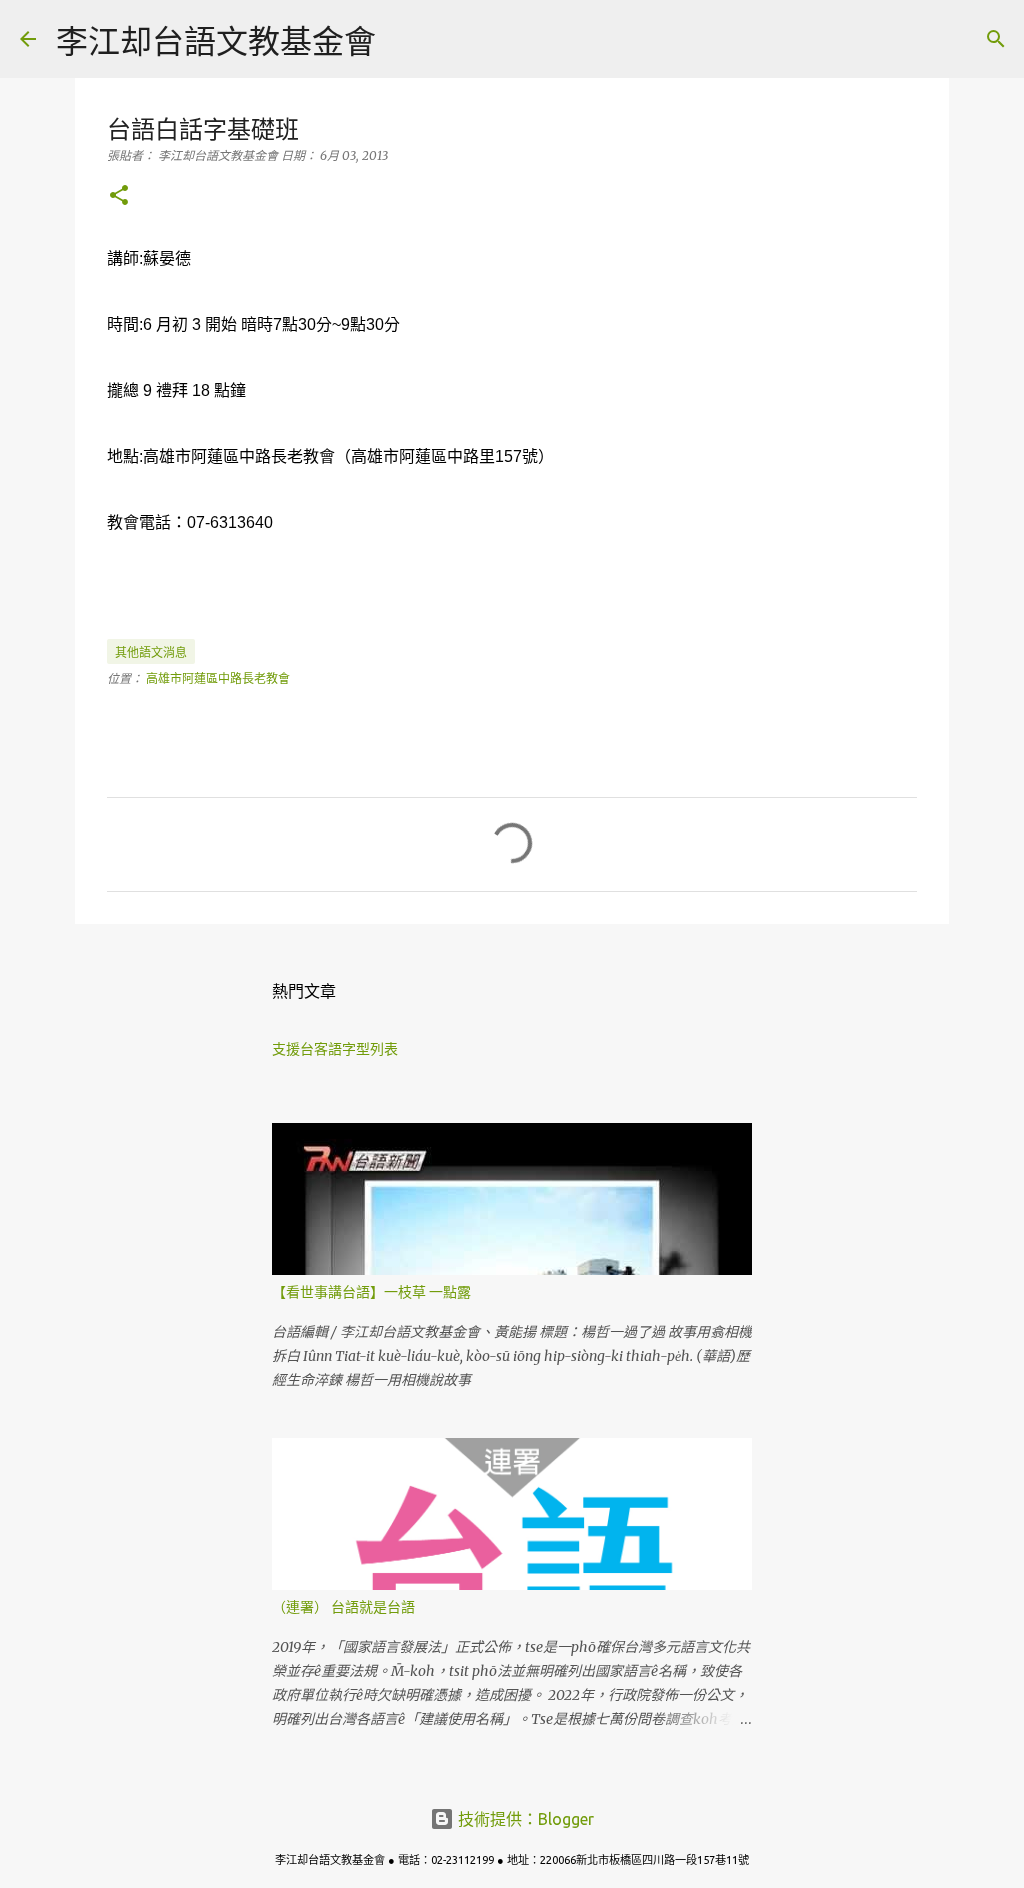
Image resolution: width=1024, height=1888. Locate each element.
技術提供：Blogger (524, 1819)
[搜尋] (404, 39)
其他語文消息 (151, 652)
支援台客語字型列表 (335, 1049)
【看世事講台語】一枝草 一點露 (371, 1292)
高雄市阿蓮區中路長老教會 (218, 678)
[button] (119, 196)
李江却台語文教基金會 (216, 41)
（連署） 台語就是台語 (343, 1607)
